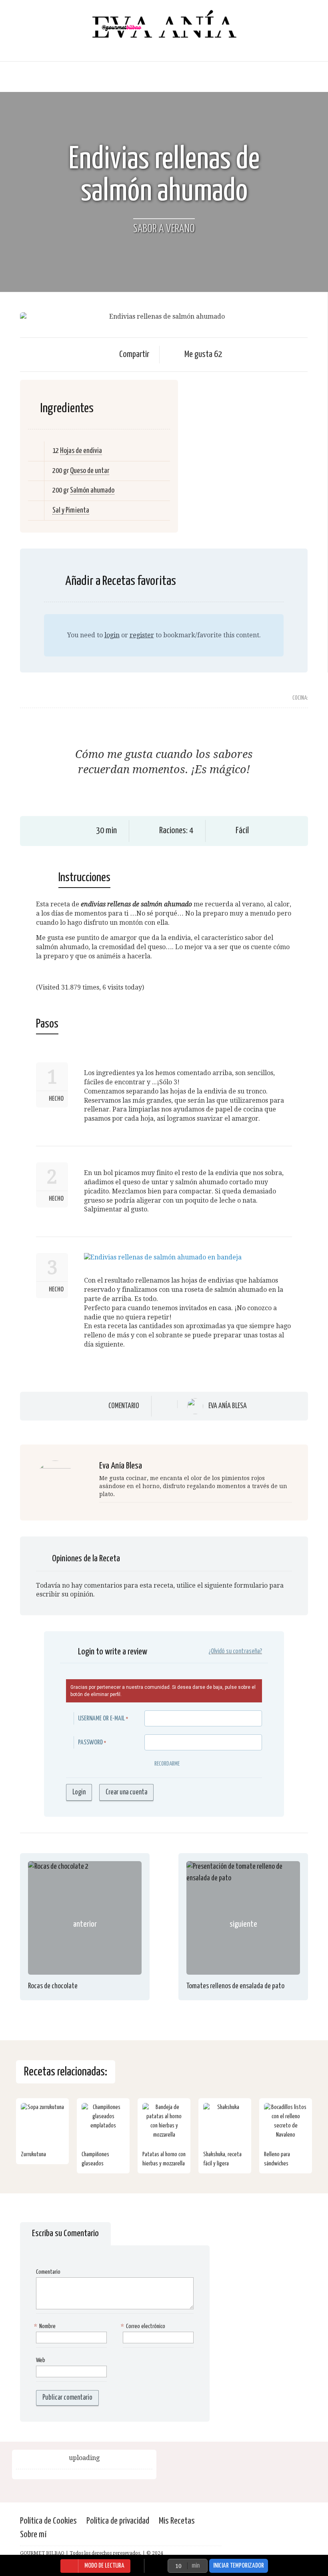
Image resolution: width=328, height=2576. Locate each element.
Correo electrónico (144, 2326)
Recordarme (167, 1764)
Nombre (46, 2326)
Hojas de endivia (81, 451)
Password (90, 1743)
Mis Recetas (177, 2521)
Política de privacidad (118, 2521)
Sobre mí (33, 2535)
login (112, 635)
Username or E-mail (101, 1719)
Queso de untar (90, 471)
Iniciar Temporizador (239, 2566)
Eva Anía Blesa (228, 1406)
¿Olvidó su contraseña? (235, 1651)
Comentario (124, 1406)
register (142, 635)
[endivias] (163, 1257)
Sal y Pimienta (71, 510)
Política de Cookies (48, 2521)
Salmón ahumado (92, 490)
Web (41, 2360)
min (196, 2566)
